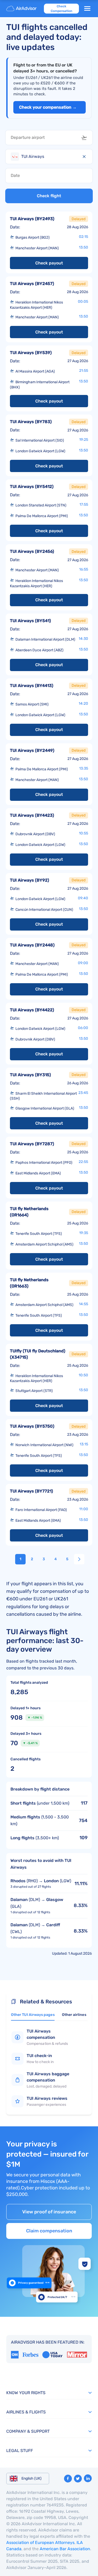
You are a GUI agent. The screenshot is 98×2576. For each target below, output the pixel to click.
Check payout (49, 263)
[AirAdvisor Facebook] (68, 2479)
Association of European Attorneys (40, 2543)
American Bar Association (65, 2549)
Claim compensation (49, 2231)
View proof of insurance (49, 2212)
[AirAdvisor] (22, 9)
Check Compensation (61, 9)
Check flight (49, 196)
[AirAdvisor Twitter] (78, 2479)
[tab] (33, 2016)
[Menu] (87, 9)
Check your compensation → (48, 107)
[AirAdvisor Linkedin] (88, 2478)
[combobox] (49, 138)
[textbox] (45, 138)
